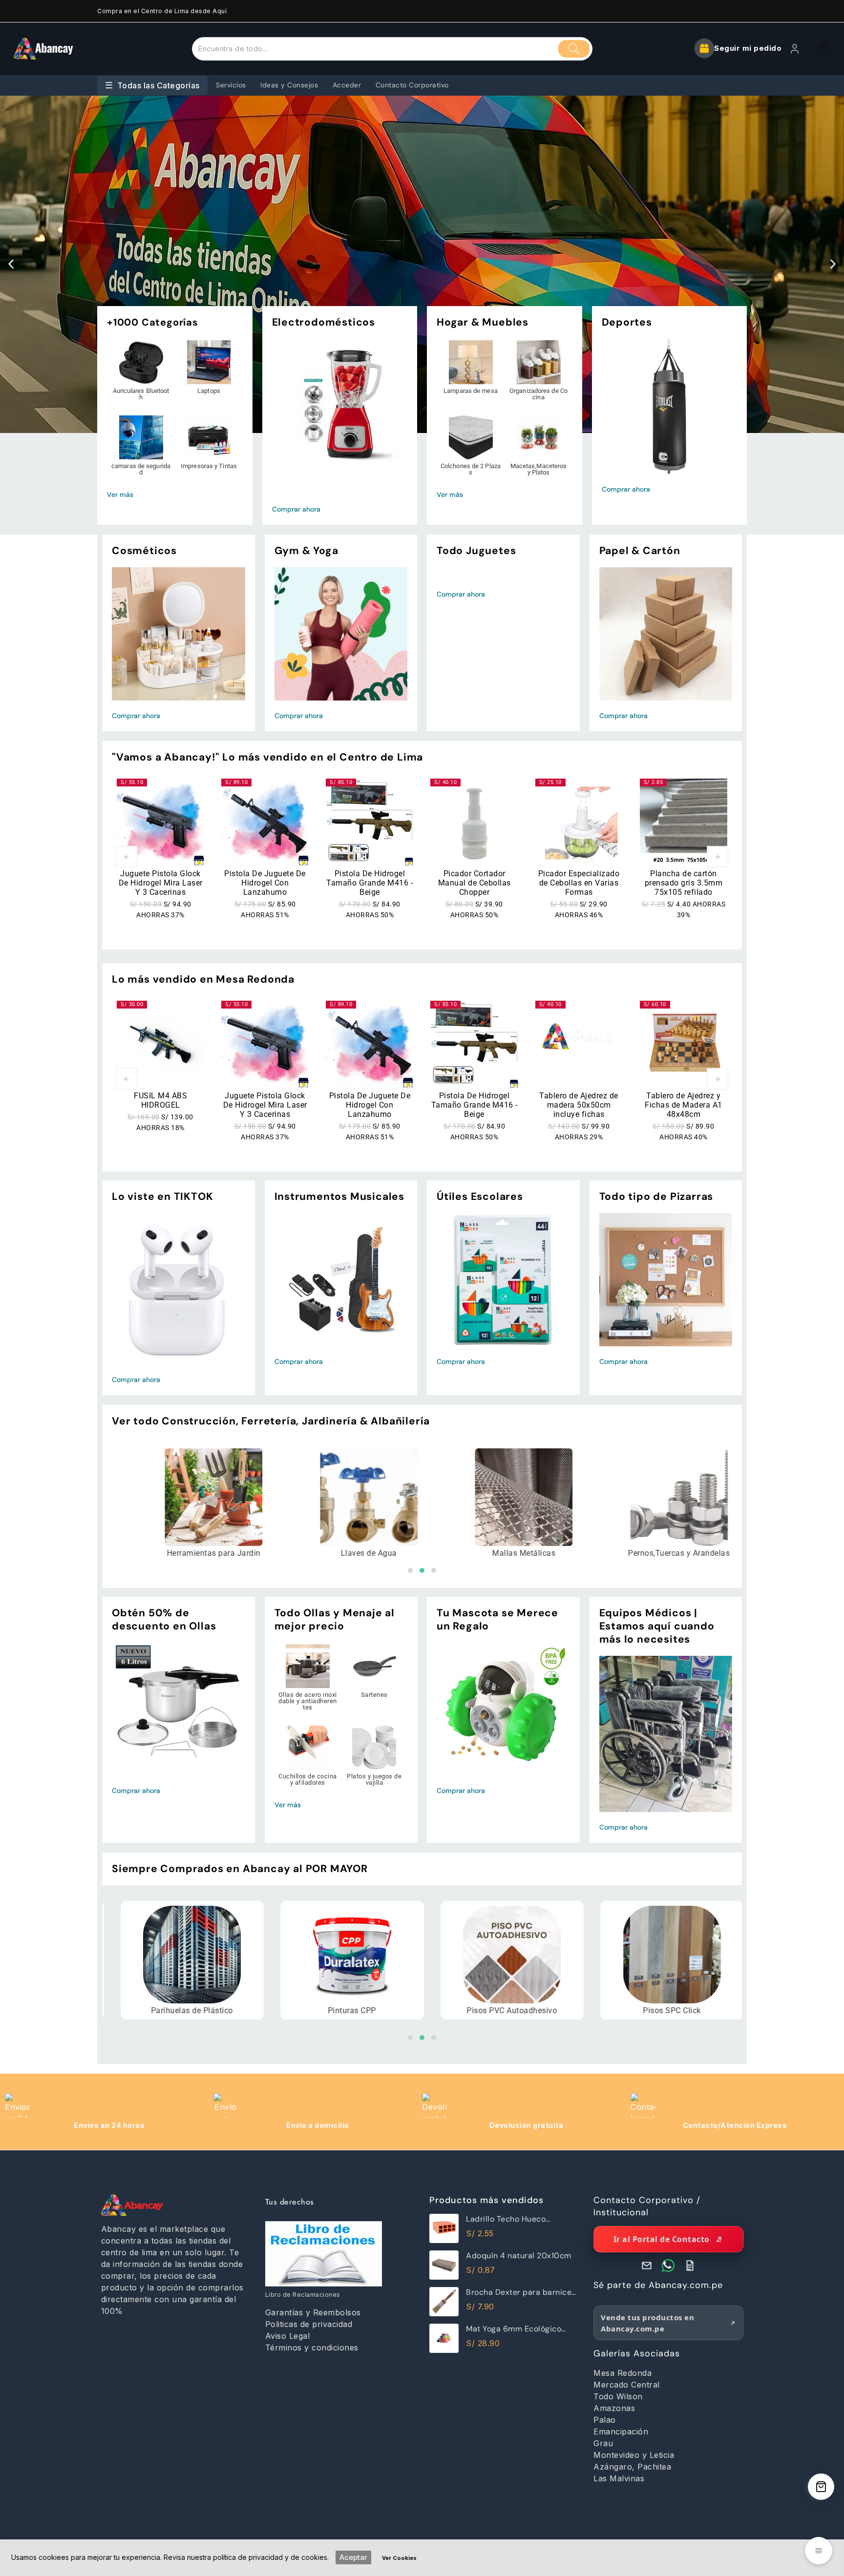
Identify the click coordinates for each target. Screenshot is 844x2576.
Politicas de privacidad (309, 2324)
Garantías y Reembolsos (313, 2312)
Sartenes (374, 1695)
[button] (11, 264)
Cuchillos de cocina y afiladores (308, 1779)
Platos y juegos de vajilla (374, 1779)
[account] (795, 49)
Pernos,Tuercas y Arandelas (546, 1553)
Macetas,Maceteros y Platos (539, 469)
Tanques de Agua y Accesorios (701, 1553)
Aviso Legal (288, 2336)
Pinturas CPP (211, 2011)
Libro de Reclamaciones (303, 2295)
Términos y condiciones (312, 2348)
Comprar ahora (296, 509)
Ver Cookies (399, 2558)
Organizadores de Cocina (538, 394)
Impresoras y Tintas (209, 466)
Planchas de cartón (691, 2011)
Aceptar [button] (353, 2557)
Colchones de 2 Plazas (471, 469)
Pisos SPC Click (532, 2011)
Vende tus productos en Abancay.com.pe (647, 2323)
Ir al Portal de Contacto (662, 2239)
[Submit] (574, 49)
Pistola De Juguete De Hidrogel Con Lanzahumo (265, 883)
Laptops (209, 391)
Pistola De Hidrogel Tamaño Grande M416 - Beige (369, 883)
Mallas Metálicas (391, 1553)
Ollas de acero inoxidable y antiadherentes (308, 1701)
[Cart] (824, 49)
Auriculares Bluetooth (141, 394)
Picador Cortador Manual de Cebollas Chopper (475, 883)
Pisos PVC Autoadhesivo (371, 2011)
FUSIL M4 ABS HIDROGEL (160, 1100)
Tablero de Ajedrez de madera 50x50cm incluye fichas (579, 1105)
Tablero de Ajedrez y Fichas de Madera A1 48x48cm (684, 1105)
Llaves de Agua (236, 1553)
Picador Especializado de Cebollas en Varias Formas (579, 883)
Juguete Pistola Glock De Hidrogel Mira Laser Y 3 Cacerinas (161, 883)
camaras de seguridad (141, 469)
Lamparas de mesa (471, 391)
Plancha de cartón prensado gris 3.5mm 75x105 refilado (684, 883)
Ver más (120, 495)
